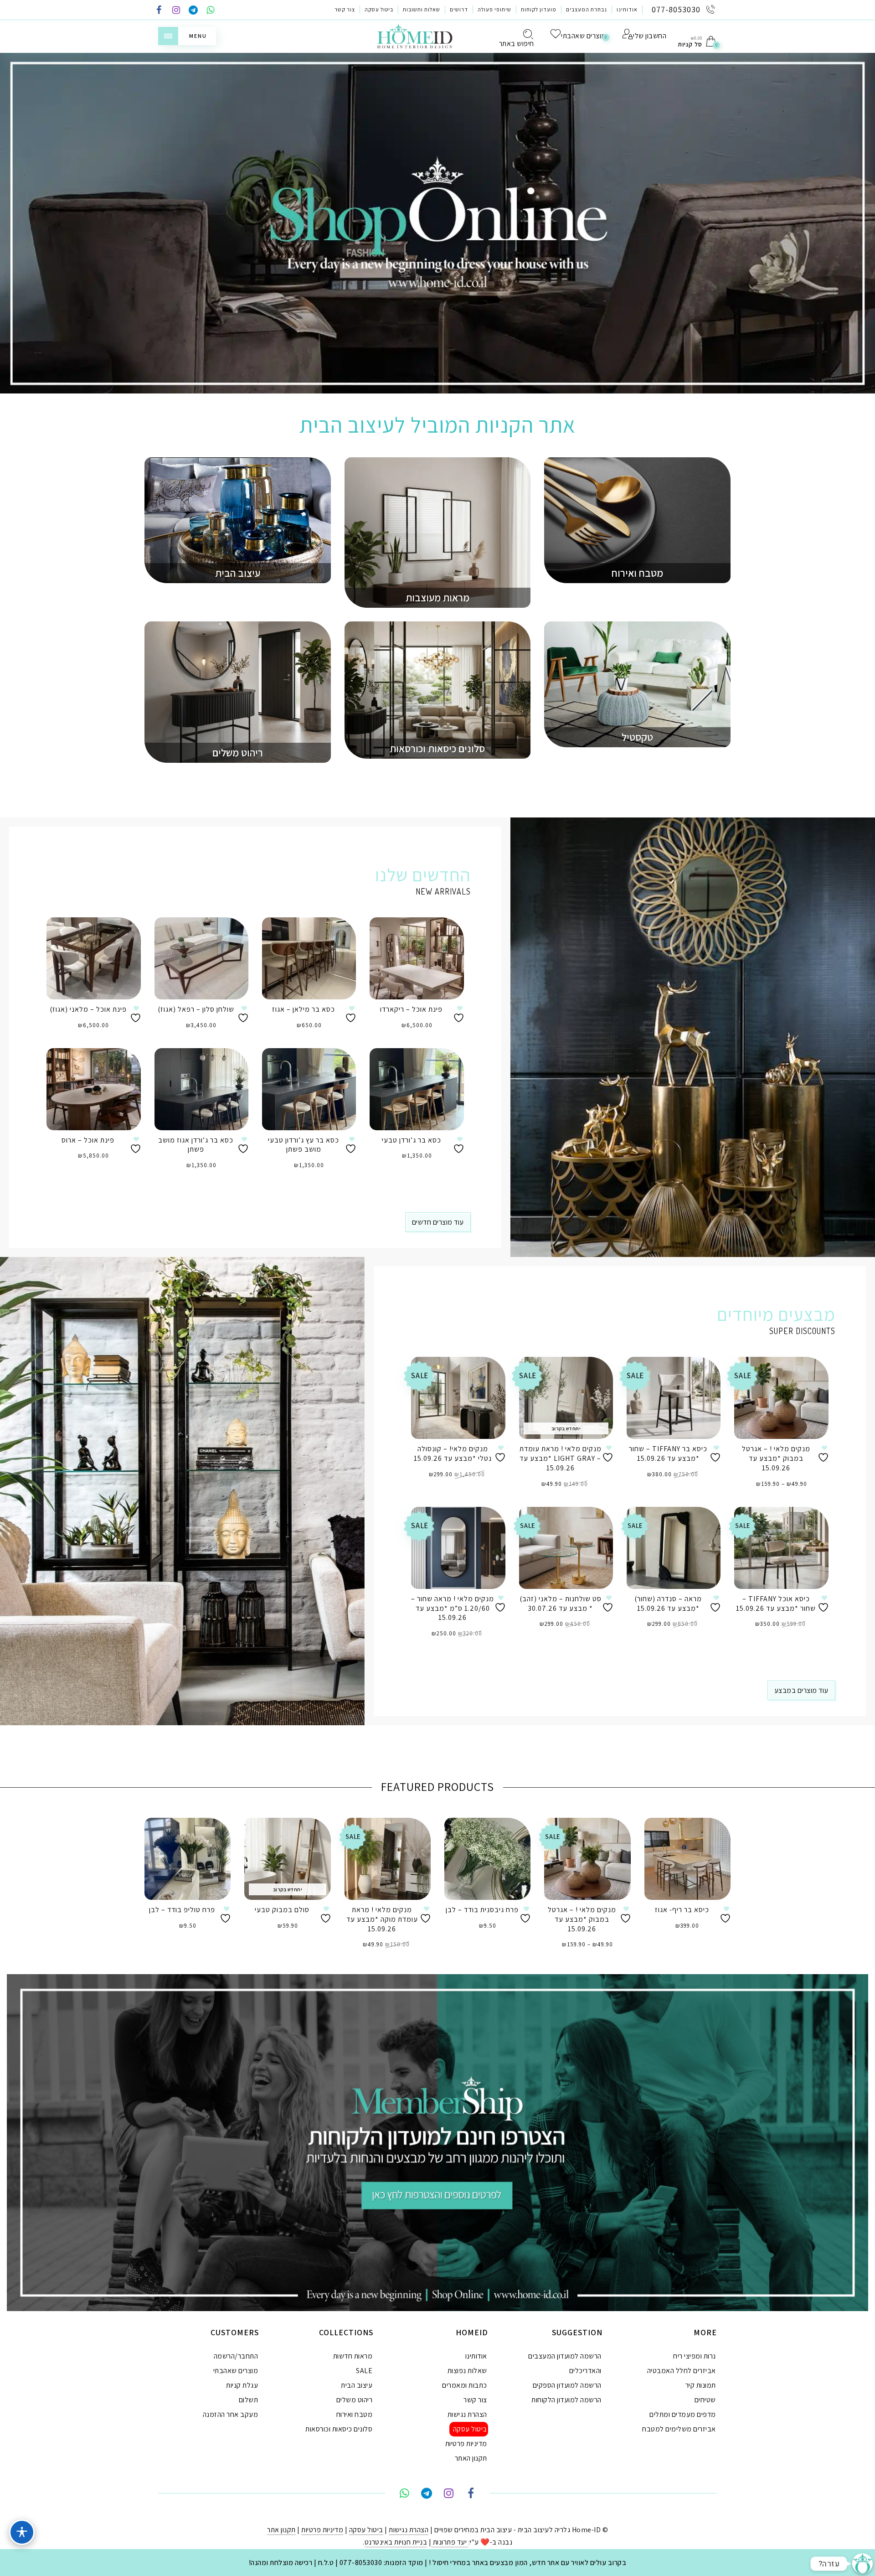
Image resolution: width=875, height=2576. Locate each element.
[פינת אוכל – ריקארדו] (417, 958)
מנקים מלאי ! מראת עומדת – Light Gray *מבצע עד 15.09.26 (561, 1458)
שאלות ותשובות (422, 9)
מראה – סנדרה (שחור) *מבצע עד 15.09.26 (668, 1604)
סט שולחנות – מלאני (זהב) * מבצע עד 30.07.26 (561, 1604)
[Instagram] (176, 11)
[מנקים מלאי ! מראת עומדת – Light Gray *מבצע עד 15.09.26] (566, 1398)
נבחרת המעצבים (587, 9)
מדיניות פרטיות (466, 2444)
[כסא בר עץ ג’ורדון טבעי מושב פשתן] (309, 1089)
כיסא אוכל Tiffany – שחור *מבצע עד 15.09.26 (776, 1604)
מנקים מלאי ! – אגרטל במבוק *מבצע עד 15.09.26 (776, 1458)
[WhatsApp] (211, 11)
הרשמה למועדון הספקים (567, 2385)
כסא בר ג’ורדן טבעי (412, 1140)
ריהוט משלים (355, 2400)
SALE (364, 2371)
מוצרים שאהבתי (236, 2371)
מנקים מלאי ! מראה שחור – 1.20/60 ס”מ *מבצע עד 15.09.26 (453, 1608)
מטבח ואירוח (355, 2414)
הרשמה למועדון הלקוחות (566, 2400)
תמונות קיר (701, 2385)
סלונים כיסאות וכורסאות (339, 2429)
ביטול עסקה (379, 9)
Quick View (127, 937)
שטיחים (705, 2400)
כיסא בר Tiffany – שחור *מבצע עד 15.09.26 (668, 1454)
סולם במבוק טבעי (282, 1910)
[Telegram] (193, 11)
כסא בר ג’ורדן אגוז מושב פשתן (196, 1145)
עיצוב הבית (357, 2385)
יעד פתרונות (450, 2542)
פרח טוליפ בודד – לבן (182, 1910)
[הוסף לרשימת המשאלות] (137, 1014)
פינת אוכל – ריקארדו (411, 1009)
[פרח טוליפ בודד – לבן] (188, 1859)
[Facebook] (159, 11)
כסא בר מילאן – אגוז (304, 1009)
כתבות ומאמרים (465, 2385)
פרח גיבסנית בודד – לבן (482, 1910)
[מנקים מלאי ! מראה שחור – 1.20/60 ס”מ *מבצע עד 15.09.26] (458, 1548)
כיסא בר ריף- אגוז (682, 1910)
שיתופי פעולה (494, 9)
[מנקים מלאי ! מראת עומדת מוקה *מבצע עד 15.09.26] (388, 1859)
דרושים (459, 9)
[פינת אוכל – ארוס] (93, 1089)
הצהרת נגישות (467, 2414)
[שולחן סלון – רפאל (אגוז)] (201, 958)
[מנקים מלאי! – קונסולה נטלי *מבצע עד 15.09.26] (458, 1398)
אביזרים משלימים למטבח (679, 2429)
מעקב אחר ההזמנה (231, 2414)
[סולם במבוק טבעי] (287, 1859)
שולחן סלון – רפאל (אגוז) (196, 1009)
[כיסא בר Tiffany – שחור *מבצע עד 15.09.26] (674, 1398)
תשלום (249, 2400)
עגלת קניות (242, 2385)
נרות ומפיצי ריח (695, 2356)
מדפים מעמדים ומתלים (683, 2414)
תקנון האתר (471, 2458)
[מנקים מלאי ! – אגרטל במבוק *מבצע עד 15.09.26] (781, 1398)
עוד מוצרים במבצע (801, 1690)
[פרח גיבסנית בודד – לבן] (487, 1859)
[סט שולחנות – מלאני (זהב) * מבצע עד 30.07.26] (566, 1548)
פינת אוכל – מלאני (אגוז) (88, 1009)
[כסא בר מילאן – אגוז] (309, 958)
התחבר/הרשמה (236, 2356)
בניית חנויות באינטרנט (396, 2542)
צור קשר (345, 9)
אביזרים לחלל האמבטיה (682, 2371)
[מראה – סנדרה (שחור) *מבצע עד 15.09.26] (674, 1548)
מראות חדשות (353, 2356)
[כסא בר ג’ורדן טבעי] (417, 1089)
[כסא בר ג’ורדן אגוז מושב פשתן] (201, 1089)
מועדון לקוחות (539, 9)
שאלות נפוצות (467, 2371)
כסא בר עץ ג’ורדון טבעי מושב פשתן (304, 1145)
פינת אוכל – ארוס (88, 1140)
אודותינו (627, 9)
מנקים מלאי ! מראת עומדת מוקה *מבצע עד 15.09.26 (382, 1919)
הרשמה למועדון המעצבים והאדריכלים (565, 2363)
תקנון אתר (281, 2530)
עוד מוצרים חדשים (438, 1222)
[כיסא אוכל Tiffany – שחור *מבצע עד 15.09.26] (781, 1548)
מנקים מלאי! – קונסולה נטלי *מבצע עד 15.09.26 (453, 1454)
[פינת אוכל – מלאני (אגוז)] (93, 958)
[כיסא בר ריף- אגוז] (687, 1859)
